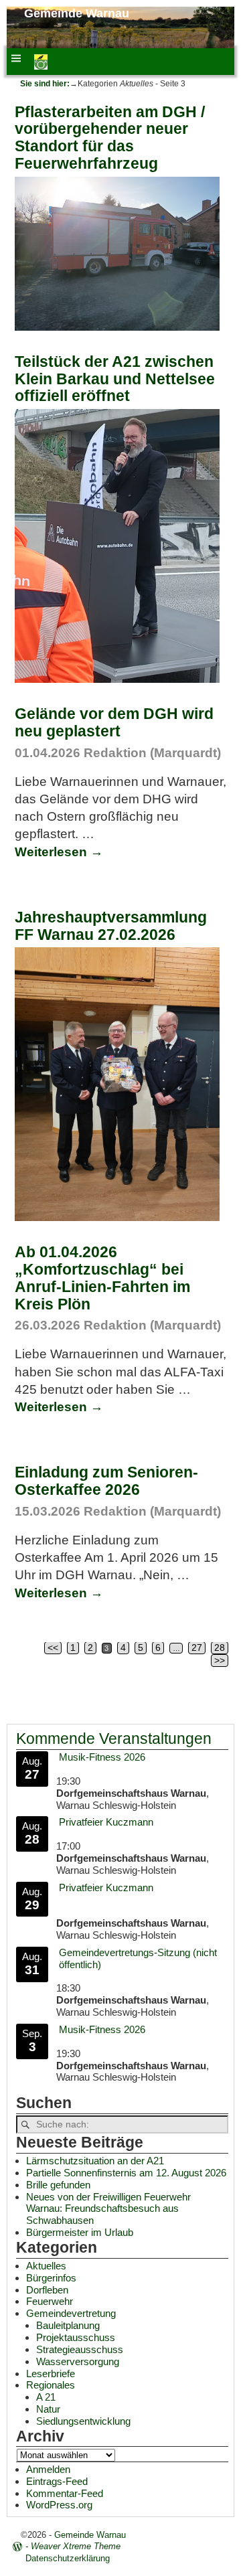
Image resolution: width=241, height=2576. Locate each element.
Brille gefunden (58, 2185)
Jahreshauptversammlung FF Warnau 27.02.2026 (111, 926)
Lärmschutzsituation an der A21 (95, 2161)
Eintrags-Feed (57, 2481)
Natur (48, 2409)
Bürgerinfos (51, 2278)
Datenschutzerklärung (68, 2558)
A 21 (46, 2397)
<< (53, 1648)
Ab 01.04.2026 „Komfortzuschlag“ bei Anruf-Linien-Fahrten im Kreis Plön (102, 1278)
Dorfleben (47, 2290)
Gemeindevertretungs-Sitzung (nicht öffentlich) (138, 1958)
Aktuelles (46, 2266)
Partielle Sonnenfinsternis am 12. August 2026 (126, 2173)
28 (220, 1648)
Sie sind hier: (45, 84)
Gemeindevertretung (71, 2313)
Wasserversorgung (78, 2361)
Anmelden (48, 2469)
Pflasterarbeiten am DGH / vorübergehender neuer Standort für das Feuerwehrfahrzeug (110, 138)
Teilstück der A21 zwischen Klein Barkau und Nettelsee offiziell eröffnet (115, 379)
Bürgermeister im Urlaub (80, 2232)
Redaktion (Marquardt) (152, 753)
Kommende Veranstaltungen (114, 1739)
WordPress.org (59, 2505)
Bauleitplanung (68, 2325)
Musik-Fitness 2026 (102, 1757)
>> (220, 1661)
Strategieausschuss (80, 2349)
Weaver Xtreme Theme (76, 2546)
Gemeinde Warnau (77, 13)
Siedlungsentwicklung (83, 2421)
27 (197, 1648)
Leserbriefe (51, 2373)
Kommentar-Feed (65, 2493)
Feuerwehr (50, 2301)
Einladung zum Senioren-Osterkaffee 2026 (106, 1481)
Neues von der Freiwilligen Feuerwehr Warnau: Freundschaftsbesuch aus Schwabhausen (108, 2209)
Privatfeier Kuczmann (106, 1822)
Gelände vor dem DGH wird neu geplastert (114, 722)
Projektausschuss (76, 2337)
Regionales (51, 2385)
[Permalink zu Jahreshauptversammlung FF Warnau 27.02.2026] (117, 1217)
